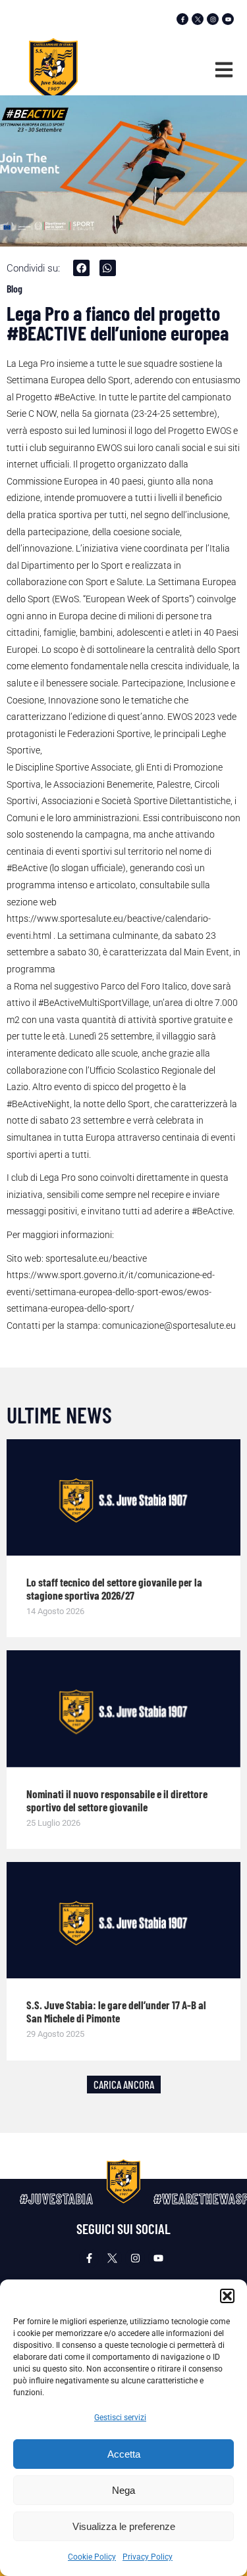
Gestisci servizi (120, 2418)
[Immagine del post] (123, 1498)
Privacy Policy (148, 2557)
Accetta (124, 2454)
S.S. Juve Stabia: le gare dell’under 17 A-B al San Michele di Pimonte (116, 2011)
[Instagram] (213, 19)
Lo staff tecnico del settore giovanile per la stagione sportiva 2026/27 (114, 1588)
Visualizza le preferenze (124, 2526)
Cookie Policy (92, 2557)
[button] (227, 2296)
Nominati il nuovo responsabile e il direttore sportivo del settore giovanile (117, 1800)
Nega (123, 2490)
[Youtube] (228, 19)
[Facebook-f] (182, 19)
